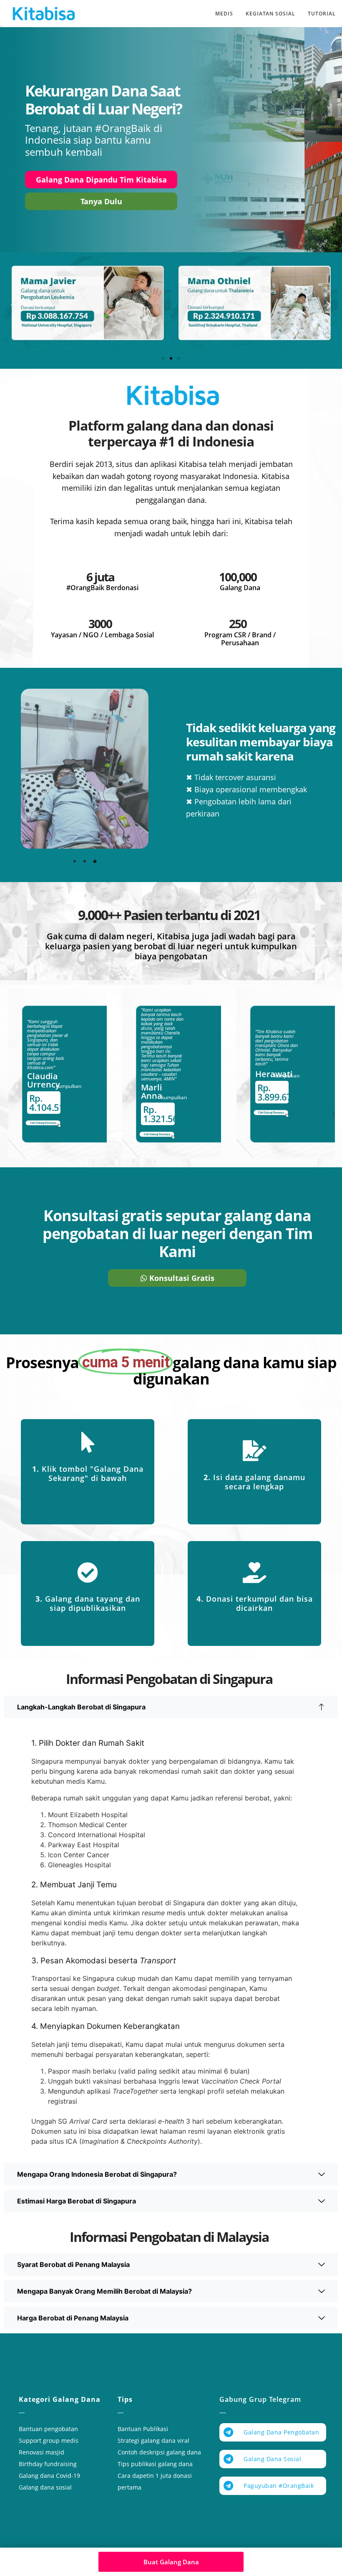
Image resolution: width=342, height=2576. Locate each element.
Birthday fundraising (48, 2464)
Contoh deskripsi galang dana (159, 2452)
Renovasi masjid (41, 2452)
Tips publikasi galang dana (155, 2464)
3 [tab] (95, 861)
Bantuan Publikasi (143, 2429)
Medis (224, 14)
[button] (13, 304)
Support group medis (49, 2440)
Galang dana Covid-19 (49, 2476)
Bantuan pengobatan (48, 2429)
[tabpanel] (85, 769)
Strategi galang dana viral (153, 2440)
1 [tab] (75, 861)
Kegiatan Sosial (270, 14)
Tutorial (322, 14)
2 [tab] (85, 861)
